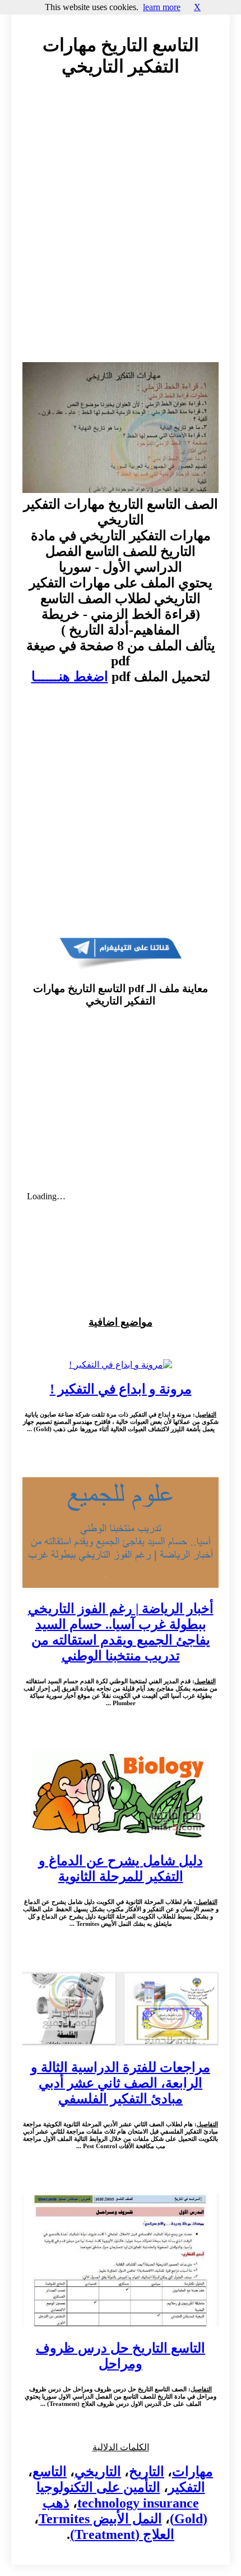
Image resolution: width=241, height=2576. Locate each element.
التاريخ (147, 2472)
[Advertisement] (121, 230)
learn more (162, 7)
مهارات (193, 2472)
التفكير (187, 2487)
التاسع (50, 2472)
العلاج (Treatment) (122, 2534)
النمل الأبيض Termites (100, 2519)
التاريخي (98, 2472)
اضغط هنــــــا (70, 677)
